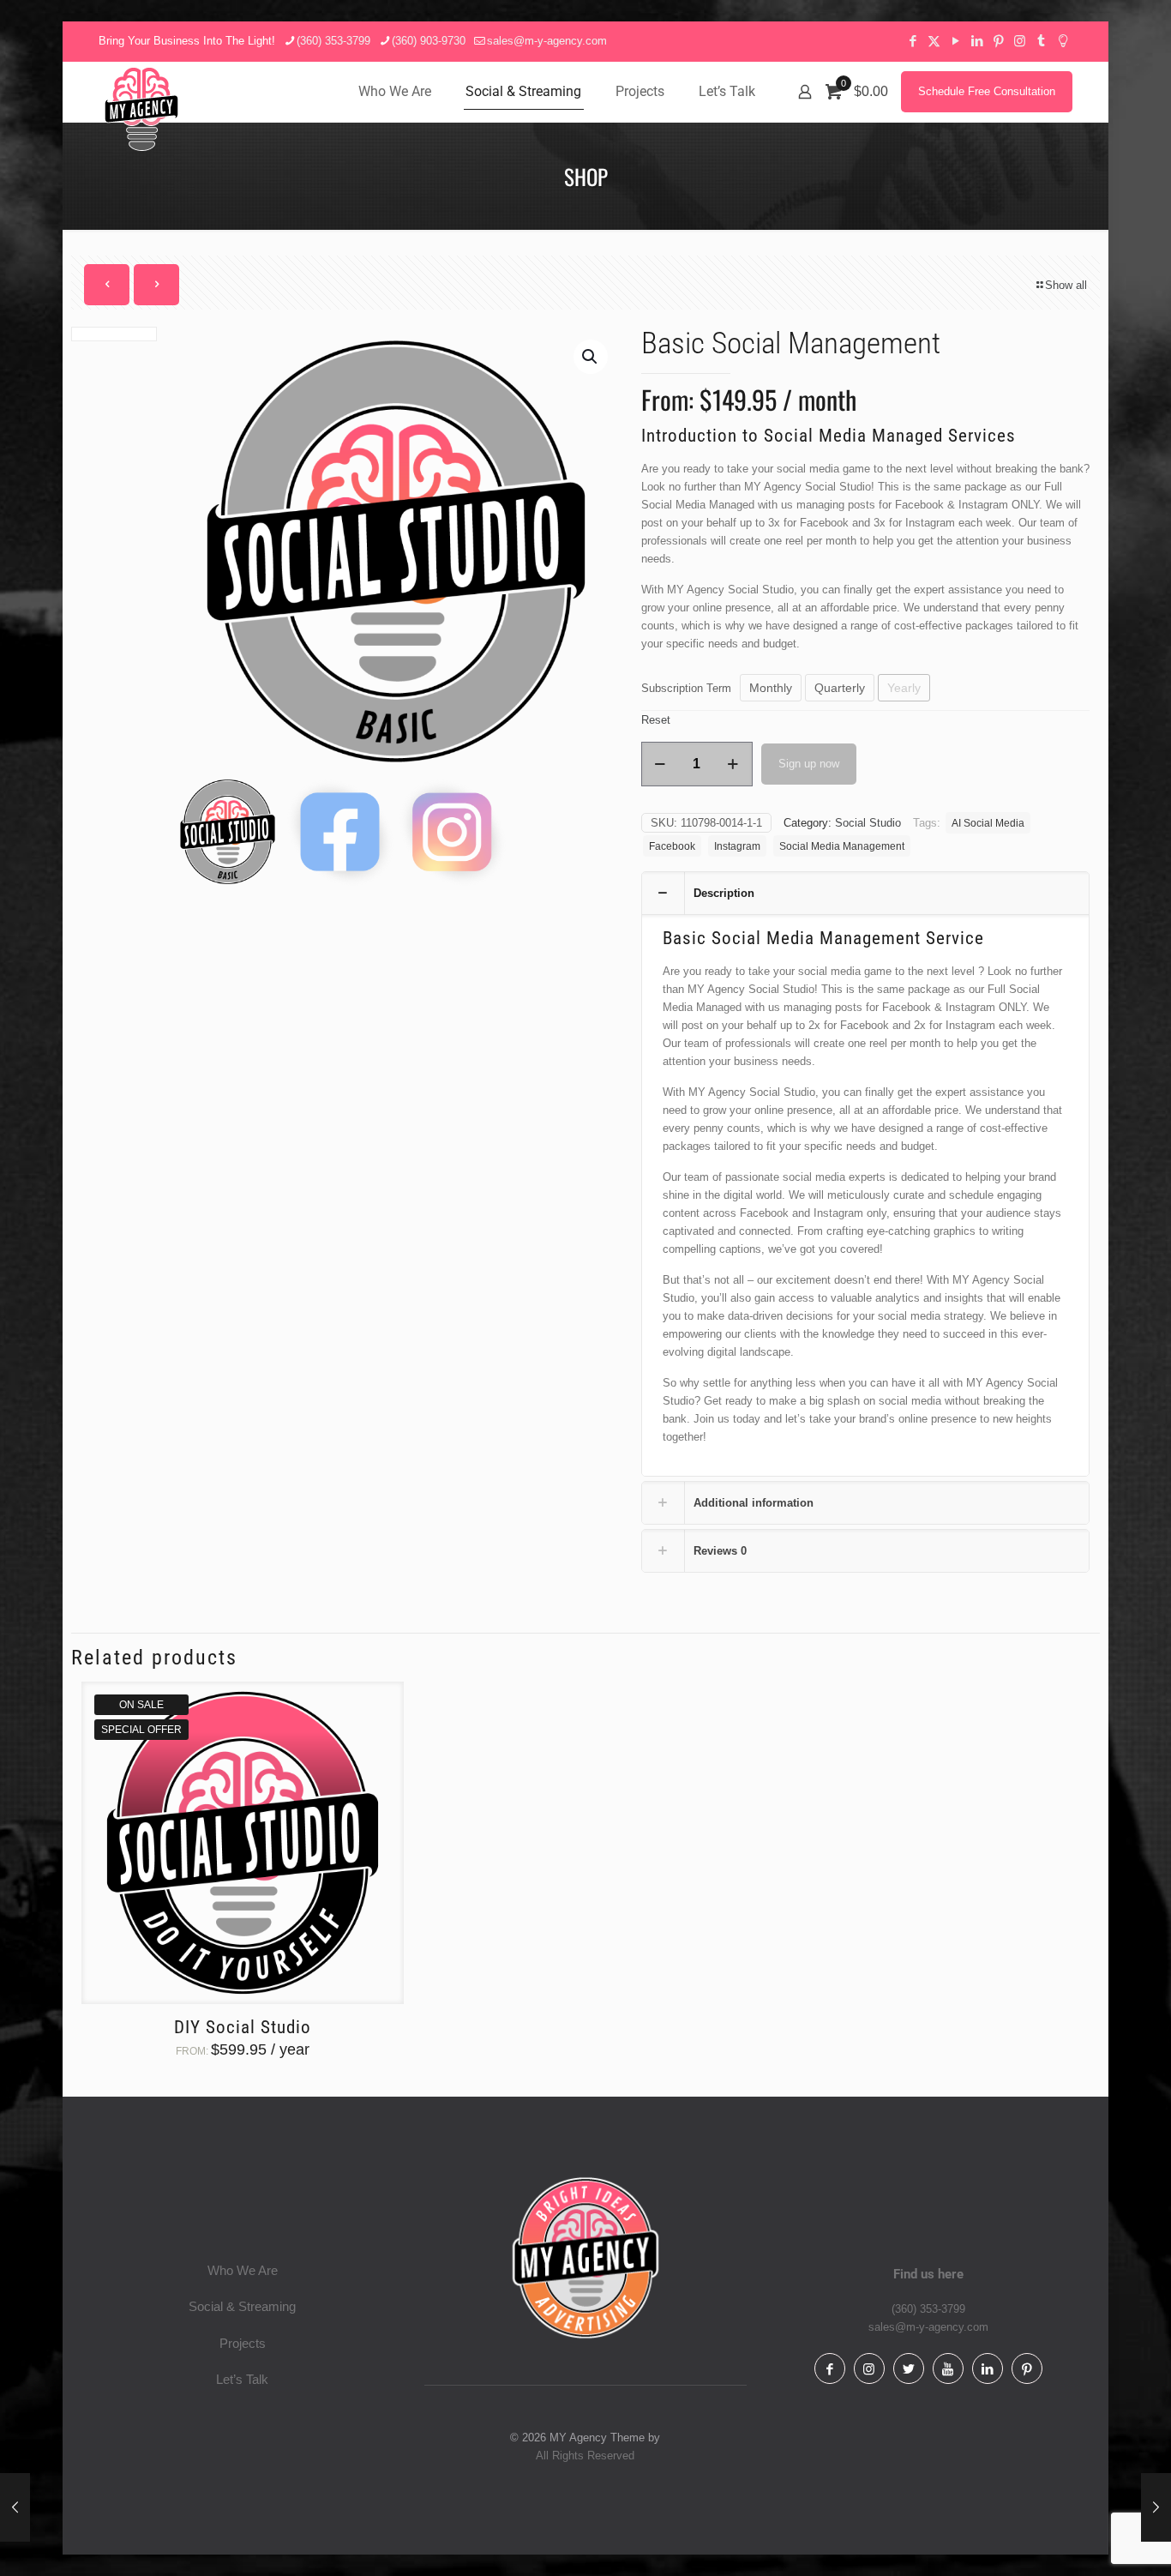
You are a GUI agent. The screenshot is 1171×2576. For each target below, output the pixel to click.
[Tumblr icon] (1041, 41)
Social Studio (868, 823)
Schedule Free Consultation (987, 91)
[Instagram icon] (1020, 41)
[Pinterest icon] (998, 41)
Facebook (672, 846)
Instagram (737, 846)
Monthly (771, 688)
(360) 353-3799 (333, 41)
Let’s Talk (242, 2379)
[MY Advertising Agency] (141, 109)
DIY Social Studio (243, 2027)
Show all (1066, 285)
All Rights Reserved (585, 2456)
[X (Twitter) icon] (934, 41)
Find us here (928, 2274)
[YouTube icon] (955, 41)
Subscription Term (686, 688)
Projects (243, 2343)
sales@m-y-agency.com (547, 41)
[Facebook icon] (913, 41)
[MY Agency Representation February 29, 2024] (1156, 2507)
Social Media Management (842, 846)
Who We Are (243, 2270)
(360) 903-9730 (429, 41)
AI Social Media (988, 823)
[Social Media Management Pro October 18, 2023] (15, 2507)
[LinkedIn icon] (977, 41)
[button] (591, 357)
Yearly (904, 688)
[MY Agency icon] (1063, 41)
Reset (656, 720)
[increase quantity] (733, 764)
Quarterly (840, 688)
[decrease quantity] (661, 764)
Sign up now (809, 764)
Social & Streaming (242, 2306)
